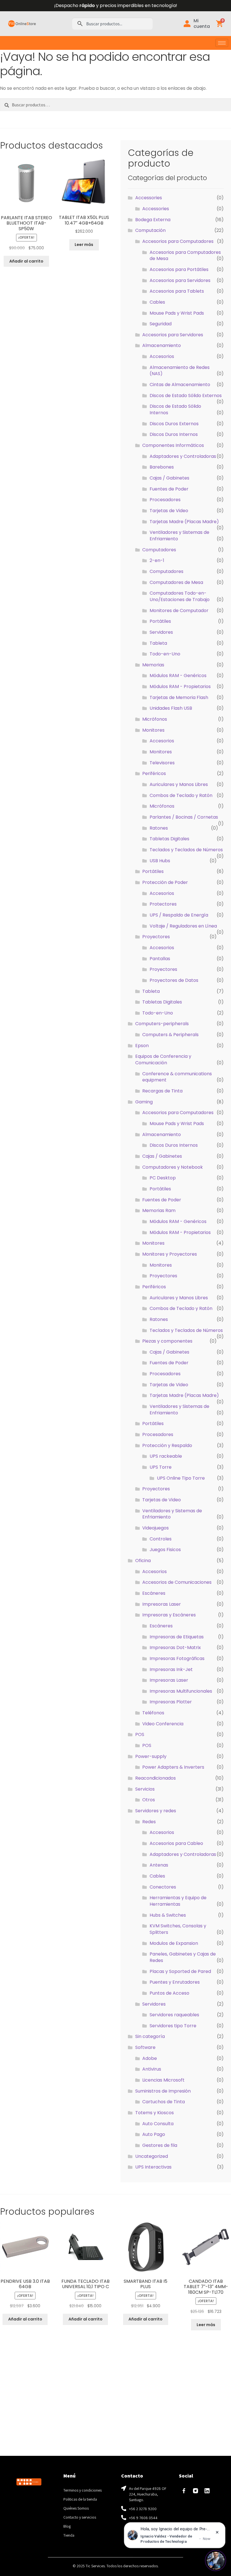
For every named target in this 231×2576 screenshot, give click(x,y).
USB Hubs (160, 861)
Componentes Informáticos (173, 445)
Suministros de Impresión (163, 2091)
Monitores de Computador (179, 611)
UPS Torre (161, 1467)
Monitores (153, 730)
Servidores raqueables (174, 2015)
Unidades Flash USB (171, 708)
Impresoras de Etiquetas (177, 1637)
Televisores (162, 763)
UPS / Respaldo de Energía (179, 915)
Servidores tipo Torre (173, 2026)
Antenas (159, 1865)
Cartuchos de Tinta (164, 2102)
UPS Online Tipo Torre (181, 1478)
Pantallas (160, 959)
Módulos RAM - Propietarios (180, 686)
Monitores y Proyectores (170, 1254)
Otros (149, 1800)
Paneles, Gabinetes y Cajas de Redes (183, 1957)
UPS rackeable (166, 1456)
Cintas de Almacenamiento (180, 385)
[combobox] (112, 24)
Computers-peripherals (162, 1024)
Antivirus (152, 2069)
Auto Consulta (158, 2124)
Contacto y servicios (80, 2517)
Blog (67, 2526)
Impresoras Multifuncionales (181, 1691)
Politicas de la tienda (80, 2499)
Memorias (153, 665)
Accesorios (162, 356)
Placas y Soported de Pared (180, 1971)
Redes (149, 1822)
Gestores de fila (160, 2145)
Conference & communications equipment (177, 1077)
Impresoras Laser (162, 1604)
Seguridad (161, 324)
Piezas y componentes (167, 1341)
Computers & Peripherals (170, 1035)
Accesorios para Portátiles (179, 269)
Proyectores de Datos (174, 980)
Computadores (159, 550)
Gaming (144, 1102)
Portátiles (160, 621)
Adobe (150, 2058)
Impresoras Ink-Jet (171, 1669)
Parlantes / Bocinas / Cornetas (184, 817)
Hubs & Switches (168, 1915)
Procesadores (165, 500)
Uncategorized (152, 2156)
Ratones (159, 828)
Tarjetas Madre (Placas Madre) (184, 522)
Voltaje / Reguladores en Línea (183, 926)
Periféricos (154, 773)
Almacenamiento (162, 345)
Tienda (69, 2535)
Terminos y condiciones (83, 2490)
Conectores (163, 1887)
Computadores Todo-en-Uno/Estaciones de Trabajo (180, 596)
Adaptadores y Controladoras (183, 456)
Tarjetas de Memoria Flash (179, 697)
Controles (161, 1539)
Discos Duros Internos (174, 434)
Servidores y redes (156, 1811)
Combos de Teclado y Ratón (181, 795)
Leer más (84, 245)
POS (140, 1734)
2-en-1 (157, 560)
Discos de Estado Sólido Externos (186, 396)
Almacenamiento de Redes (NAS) (180, 371)
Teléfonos (153, 1713)
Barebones (162, 467)
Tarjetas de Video (169, 511)
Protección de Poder (165, 882)
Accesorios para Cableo (176, 1843)
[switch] (216, 2561)
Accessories (149, 198)
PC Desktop (163, 1178)
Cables (157, 302)
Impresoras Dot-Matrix (175, 1647)
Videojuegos (156, 1528)
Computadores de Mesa (176, 582)
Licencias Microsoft (163, 2080)
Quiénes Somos (76, 2508)
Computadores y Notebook (173, 1167)
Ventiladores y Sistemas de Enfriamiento (179, 536)
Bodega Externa (153, 220)
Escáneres (154, 1593)
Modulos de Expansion (174, 1943)
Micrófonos (155, 719)
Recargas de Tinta (162, 1091)
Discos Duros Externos (174, 424)
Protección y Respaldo (167, 1445)
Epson (142, 1046)
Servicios (145, 1789)
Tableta (158, 643)
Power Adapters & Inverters (173, 1767)
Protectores (163, 904)
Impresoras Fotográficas (177, 1658)
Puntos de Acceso (169, 1993)
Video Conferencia (163, 1724)
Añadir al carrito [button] (26, 261)
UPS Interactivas (153, 2167)
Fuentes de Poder (169, 489)
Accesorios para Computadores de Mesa (185, 256)
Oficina (143, 1561)
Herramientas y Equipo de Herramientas (178, 1901)
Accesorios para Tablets (177, 291)
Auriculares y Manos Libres (179, 784)
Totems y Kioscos (155, 2113)
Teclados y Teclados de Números (186, 850)
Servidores (161, 632)
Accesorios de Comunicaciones (177, 1582)
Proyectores (156, 937)
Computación (150, 230)
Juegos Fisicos (165, 1550)
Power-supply (151, 1756)
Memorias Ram (159, 1210)
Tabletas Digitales (169, 839)
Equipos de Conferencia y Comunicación (163, 1059)
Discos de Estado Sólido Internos (175, 409)
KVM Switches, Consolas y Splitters (178, 1929)
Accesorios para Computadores (178, 241)
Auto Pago (154, 2134)
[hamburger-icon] (222, 43)
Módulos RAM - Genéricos (178, 676)
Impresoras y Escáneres (169, 1615)
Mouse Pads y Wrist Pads (177, 313)
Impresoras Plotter (171, 1702)
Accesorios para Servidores (180, 280)
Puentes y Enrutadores (175, 1982)
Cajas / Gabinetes (169, 478)
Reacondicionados (156, 1778)
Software (145, 2047)
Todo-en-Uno (165, 654)
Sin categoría (150, 2036)
